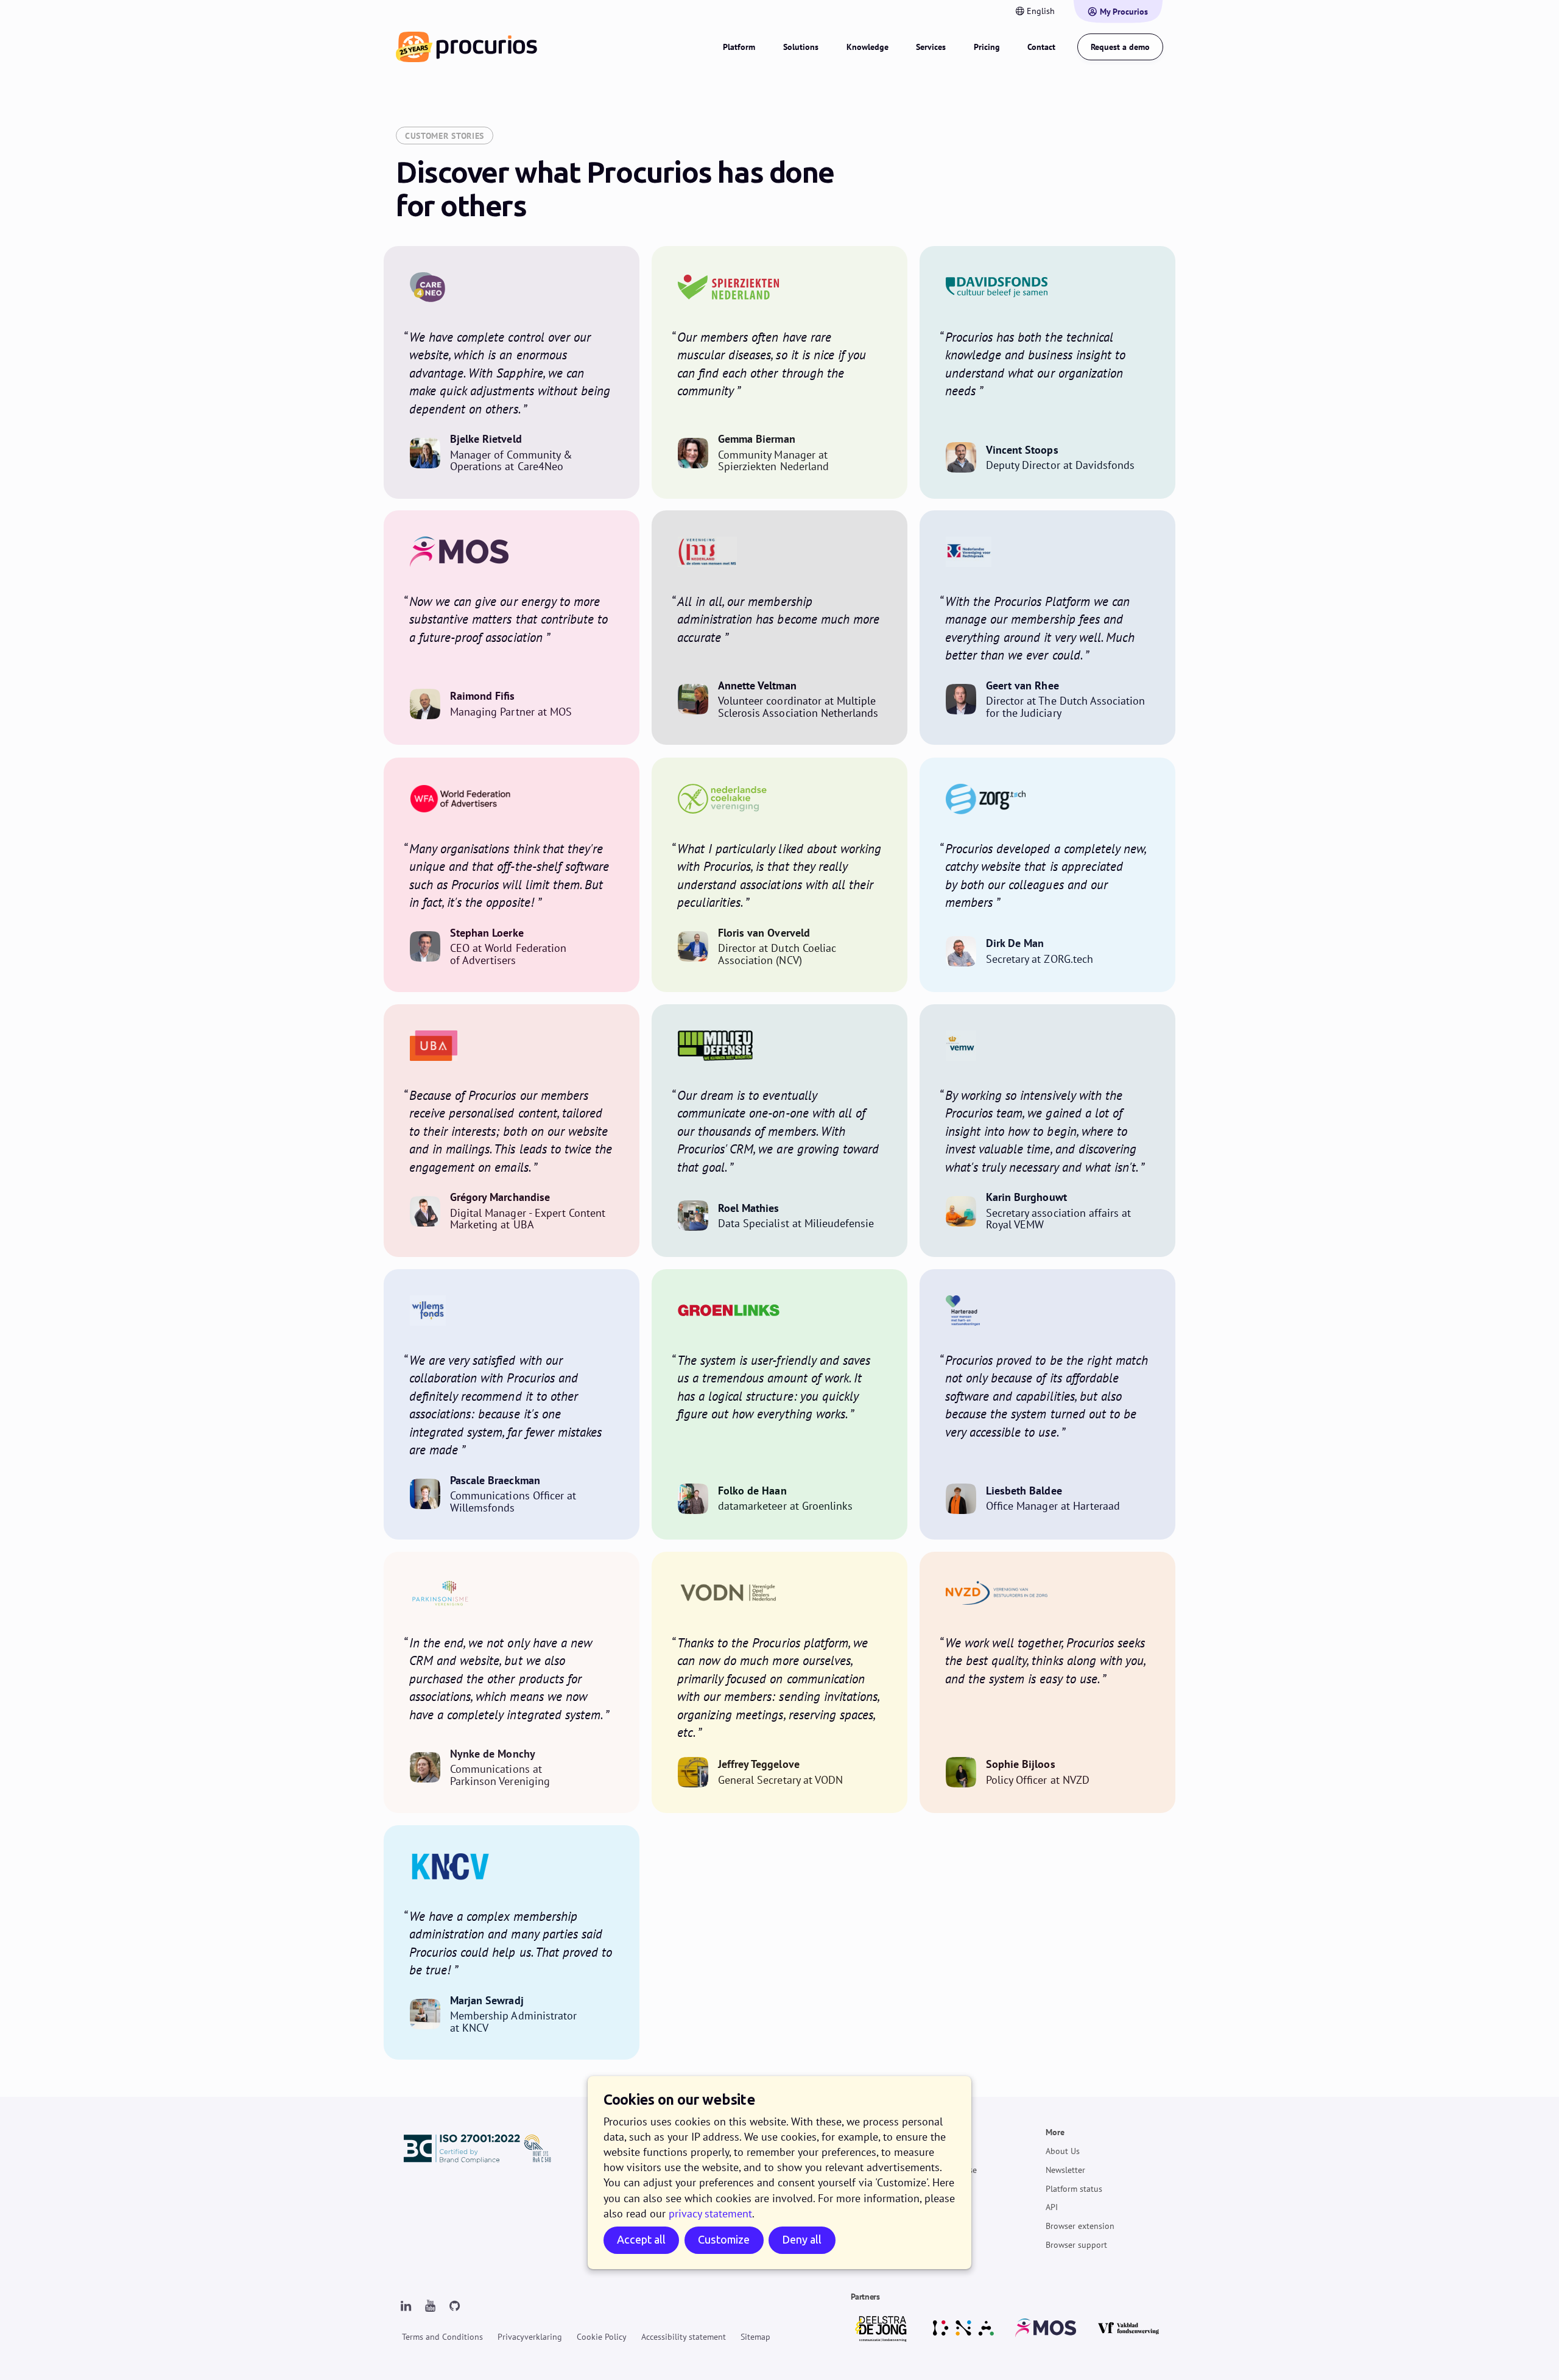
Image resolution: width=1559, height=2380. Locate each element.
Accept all (641, 2240)
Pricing (987, 47)
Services (931, 47)
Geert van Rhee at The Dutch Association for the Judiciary (1047, 628)
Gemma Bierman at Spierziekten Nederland (779, 372)
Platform (739, 47)
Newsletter (1065, 2170)
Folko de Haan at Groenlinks (779, 1404)
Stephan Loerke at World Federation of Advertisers (512, 875)
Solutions (801, 47)
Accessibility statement (684, 2337)
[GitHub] (454, 2306)
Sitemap (755, 2337)
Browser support (1076, 2245)
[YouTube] (430, 2306)
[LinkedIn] (406, 2306)
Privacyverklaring (530, 2337)
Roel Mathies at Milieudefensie (779, 1131)
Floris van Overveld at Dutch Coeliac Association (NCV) (779, 875)
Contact (1041, 47)
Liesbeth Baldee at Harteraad (1047, 1404)
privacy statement (710, 2213)
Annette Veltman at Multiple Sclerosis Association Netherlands (779, 628)
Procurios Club (943, 2226)
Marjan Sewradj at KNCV (512, 1942)
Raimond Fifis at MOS (512, 628)
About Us (1063, 2151)
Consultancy (938, 2207)
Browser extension (1080, 2226)
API (1052, 2207)
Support (930, 2132)
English (1041, 11)
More (1055, 2132)
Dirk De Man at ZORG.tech (1047, 875)
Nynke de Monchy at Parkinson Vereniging (512, 1682)
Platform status (1074, 2188)
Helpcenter (935, 2151)
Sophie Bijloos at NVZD (1047, 1682)
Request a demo (1120, 47)
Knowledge (867, 47)
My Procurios (1124, 12)
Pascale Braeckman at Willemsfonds (512, 1404)
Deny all (802, 2240)
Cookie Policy (602, 2337)
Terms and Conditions (442, 2337)
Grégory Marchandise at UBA (512, 1131)
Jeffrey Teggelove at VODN (779, 1682)
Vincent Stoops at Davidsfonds (1047, 372)
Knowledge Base (946, 2170)
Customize (724, 2240)
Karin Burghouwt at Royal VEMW (1047, 1131)
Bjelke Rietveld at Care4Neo (512, 372)
